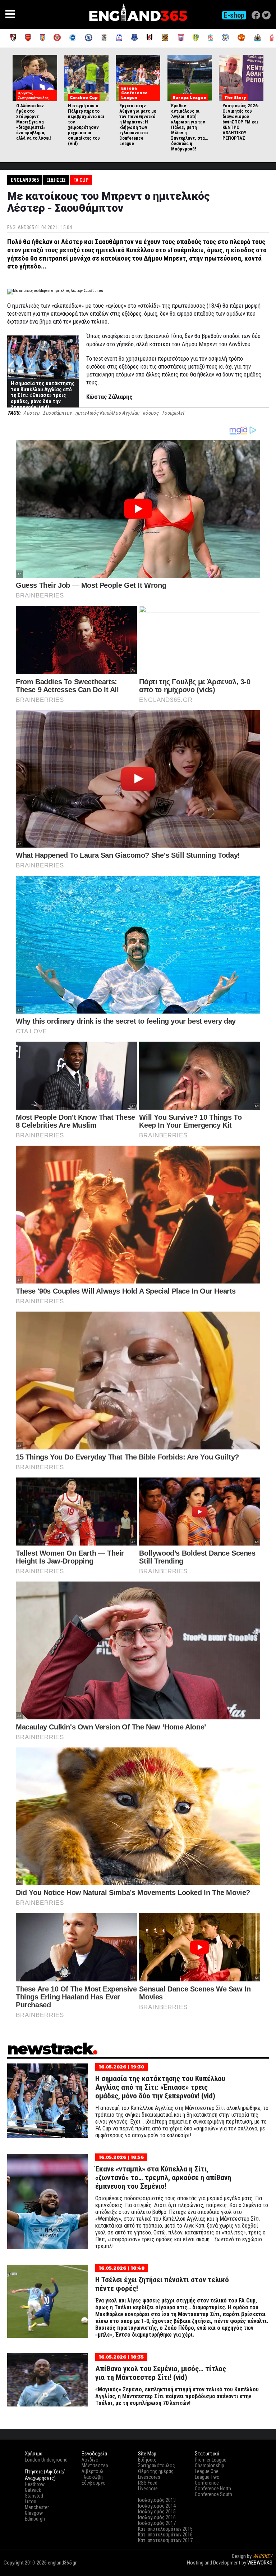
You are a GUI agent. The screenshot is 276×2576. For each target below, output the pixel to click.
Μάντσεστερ (95, 2466)
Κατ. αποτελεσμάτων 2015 (165, 2529)
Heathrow (35, 2484)
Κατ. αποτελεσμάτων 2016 (165, 2535)
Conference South (213, 2494)
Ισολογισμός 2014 (157, 2506)
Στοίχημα (262, 2569)
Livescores (149, 2477)
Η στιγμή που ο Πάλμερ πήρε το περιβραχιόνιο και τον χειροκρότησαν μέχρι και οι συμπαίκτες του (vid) (86, 125)
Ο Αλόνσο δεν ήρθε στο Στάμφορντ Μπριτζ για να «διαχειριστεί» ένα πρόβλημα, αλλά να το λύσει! (34, 122)
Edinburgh (35, 2519)
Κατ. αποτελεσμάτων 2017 (165, 2540)
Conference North (213, 2489)
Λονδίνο (90, 2460)
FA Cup (81, 180)
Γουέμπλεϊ (173, 413)
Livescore (148, 2489)
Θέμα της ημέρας (156, 2471)
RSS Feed (148, 2483)
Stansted (34, 2496)
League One (207, 2471)
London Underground (46, 2460)
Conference (207, 2483)
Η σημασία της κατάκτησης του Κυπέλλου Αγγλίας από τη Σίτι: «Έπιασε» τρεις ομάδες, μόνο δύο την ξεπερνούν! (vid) (43, 395)
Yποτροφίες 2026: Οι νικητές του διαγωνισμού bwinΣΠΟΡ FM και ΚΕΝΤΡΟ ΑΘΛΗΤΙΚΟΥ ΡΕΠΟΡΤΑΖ (241, 122)
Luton (31, 2501)
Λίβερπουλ (93, 2471)
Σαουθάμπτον (57, 413)
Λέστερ (31, 413)
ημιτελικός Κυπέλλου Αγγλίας (107, 413)
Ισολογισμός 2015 (157, 2512)
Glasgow (34, 2513)
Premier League (211, 2460)
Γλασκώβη (92, 2477)
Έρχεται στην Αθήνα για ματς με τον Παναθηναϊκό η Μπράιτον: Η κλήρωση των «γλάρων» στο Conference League (138, 125)
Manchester (37, 2507)
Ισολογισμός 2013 (157, 2500)
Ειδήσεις (56, 180)
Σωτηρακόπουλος (157, 2466)
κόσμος (151, 413)
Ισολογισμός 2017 (157, 2523)
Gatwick (33, 2490)
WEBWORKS (260, 2563)
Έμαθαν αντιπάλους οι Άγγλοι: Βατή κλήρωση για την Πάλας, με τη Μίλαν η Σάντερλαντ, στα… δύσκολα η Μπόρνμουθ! (190, 127)
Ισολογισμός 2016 (157, 2517)
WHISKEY (263, 2556)
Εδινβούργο (94, 2483)
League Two (207, 2477)
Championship (210, 2466)
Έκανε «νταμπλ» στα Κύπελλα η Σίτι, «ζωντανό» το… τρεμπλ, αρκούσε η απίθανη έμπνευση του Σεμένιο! (163, 2178)
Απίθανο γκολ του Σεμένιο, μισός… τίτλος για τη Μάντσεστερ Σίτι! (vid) (161, 2373)
